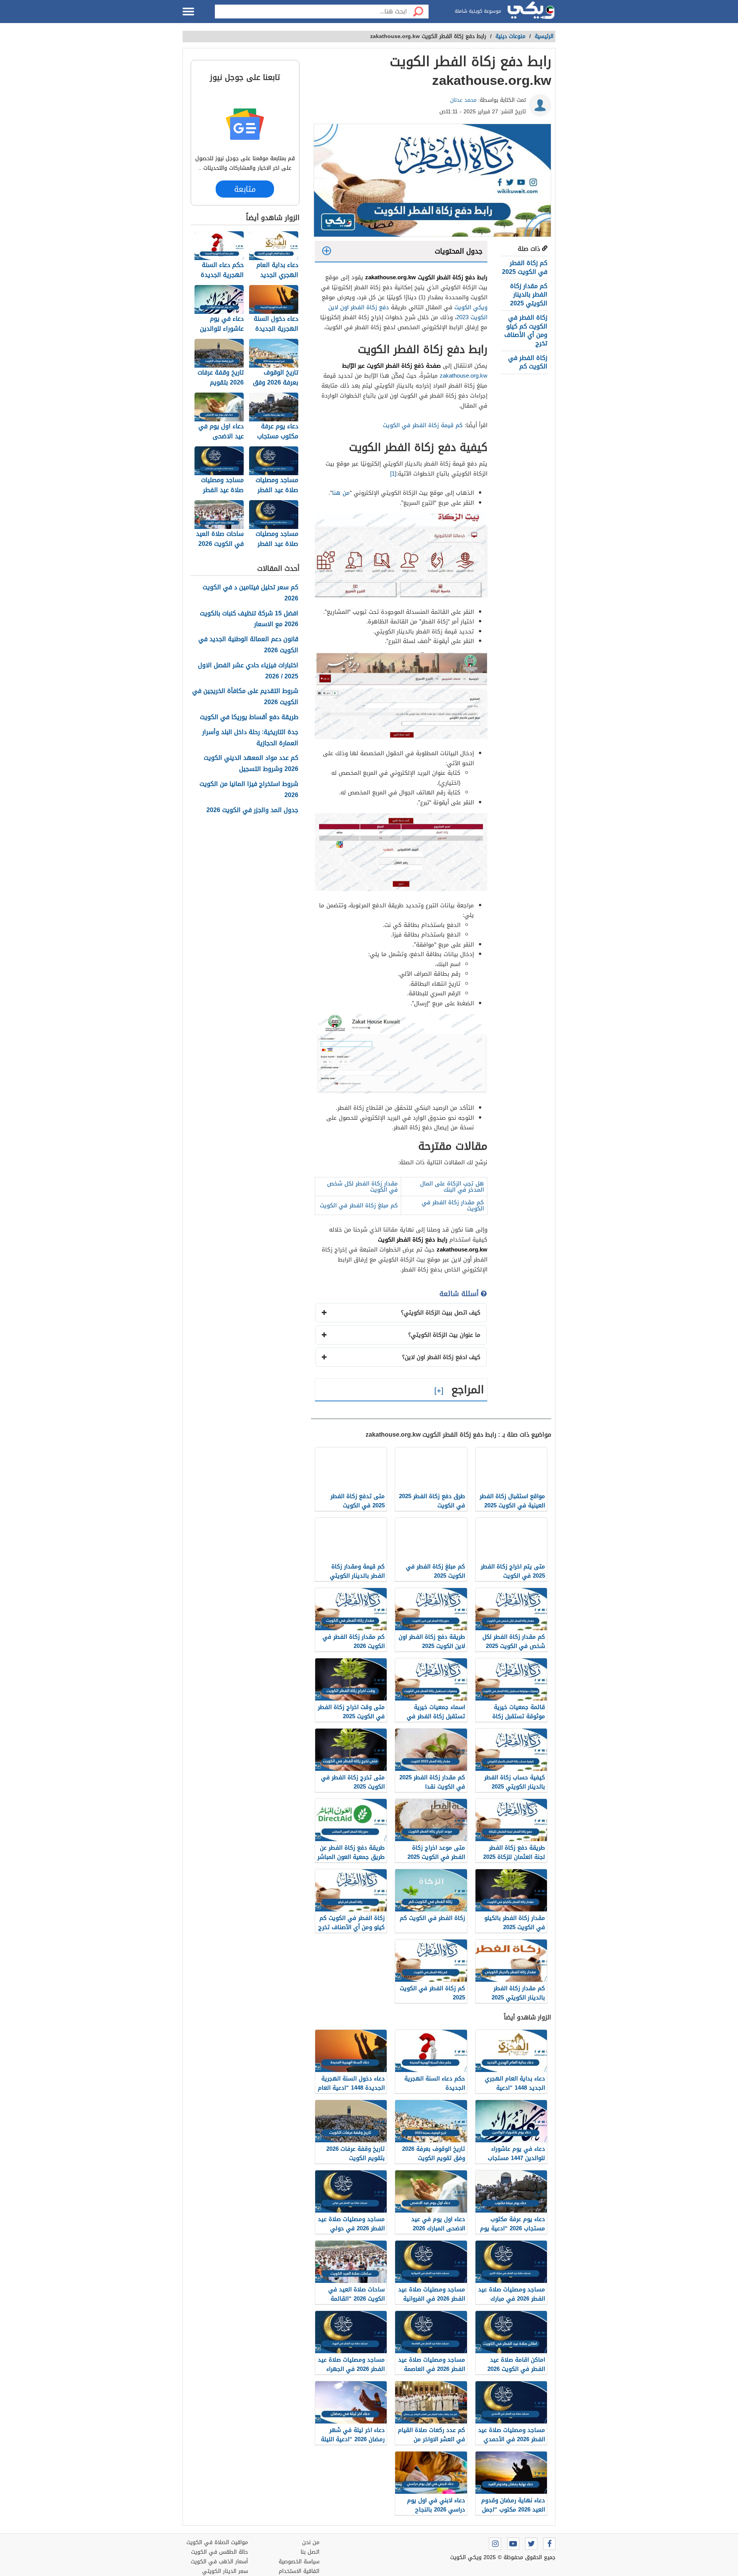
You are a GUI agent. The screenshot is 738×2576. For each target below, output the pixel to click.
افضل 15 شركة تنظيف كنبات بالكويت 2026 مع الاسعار (249, 619)
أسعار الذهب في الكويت (219, 2562)
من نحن (311, 2542)
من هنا (341, 493)
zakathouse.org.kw (464, 376)
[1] (393, 474)
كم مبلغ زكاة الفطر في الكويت (359, 1205)
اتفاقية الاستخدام (299, 2571)
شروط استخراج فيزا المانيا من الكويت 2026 (249, 790)
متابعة (245, 189)
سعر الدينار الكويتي (225, 2571)
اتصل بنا (310, 2552)
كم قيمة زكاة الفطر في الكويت (423, 425)
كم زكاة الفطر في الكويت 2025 (525, 267)
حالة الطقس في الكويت (219, 2552)
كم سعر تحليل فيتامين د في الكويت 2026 (250, 593)
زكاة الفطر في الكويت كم (528, 362)
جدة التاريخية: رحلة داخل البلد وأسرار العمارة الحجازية (250, 738)
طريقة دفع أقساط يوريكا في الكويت (249, 717)
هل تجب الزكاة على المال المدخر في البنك (452, 1187)
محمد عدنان (463, 100)
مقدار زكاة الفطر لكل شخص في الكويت (362, 1187)
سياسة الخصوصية (299, 2562)
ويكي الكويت (471, 307)
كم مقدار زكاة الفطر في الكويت (453, 1205)
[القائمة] (188, 12)
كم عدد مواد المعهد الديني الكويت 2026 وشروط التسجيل (251, 764)
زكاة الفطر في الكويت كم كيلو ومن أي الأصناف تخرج (526, 330)
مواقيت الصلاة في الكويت (217, 2542)
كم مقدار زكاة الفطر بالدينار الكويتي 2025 (529, 295)
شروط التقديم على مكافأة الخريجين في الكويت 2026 (245, 697)
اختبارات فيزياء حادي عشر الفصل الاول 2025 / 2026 (248, 671)
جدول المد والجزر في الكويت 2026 (252, 810)
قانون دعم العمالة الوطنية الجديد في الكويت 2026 (248, 645)
